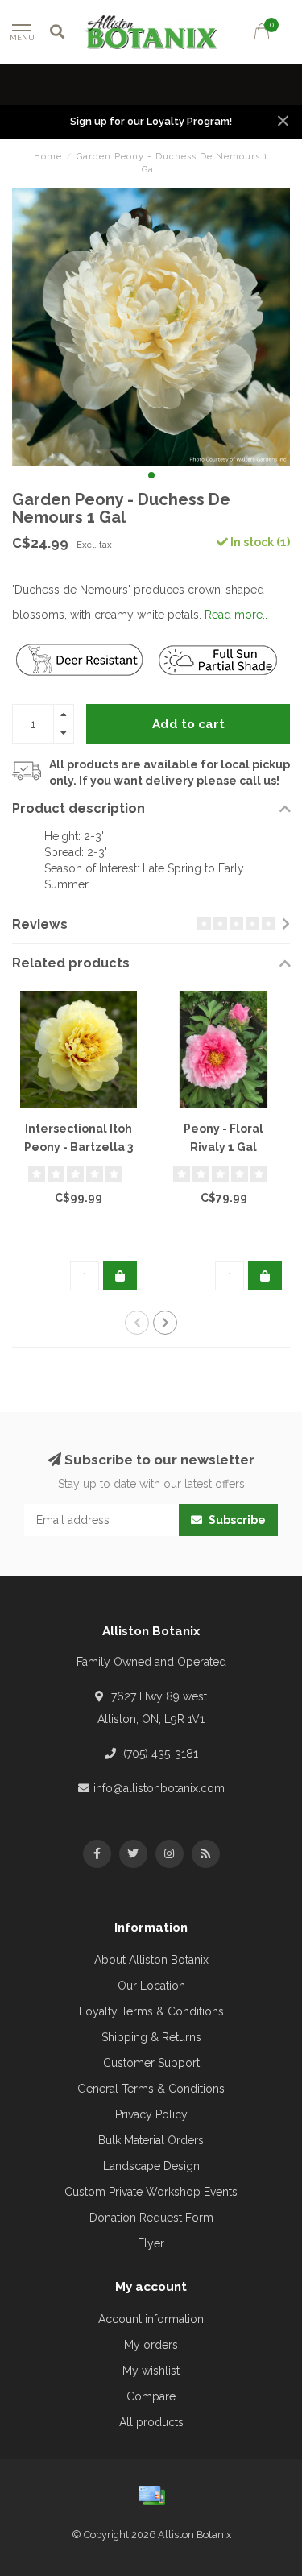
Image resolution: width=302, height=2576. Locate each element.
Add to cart (188, 724)
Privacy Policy (151, 2114)
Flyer (151, 2243)
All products (151, 2422)
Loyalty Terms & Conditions (151, 2011)
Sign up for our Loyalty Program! (151, 121)
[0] (262, 34)
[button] (151, 475)
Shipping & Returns (151, 2037)
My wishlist (151, 2371)
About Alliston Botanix (151, 1960)
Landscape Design (151, 2166)
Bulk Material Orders (151, 2140)
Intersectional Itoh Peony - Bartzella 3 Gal (79, 1147)
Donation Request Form (151, 2218)
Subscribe (236, 1520)
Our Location (151, 1986)
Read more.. (236, 615)
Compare (151, 2396)
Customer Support (151, 2063)
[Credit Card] (151, 2495)
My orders (151, 2345)
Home (48, 157)
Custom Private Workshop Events (151, 2192)
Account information (151, 2319)
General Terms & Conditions (151, 2089)
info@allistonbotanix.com (159, 1788)
